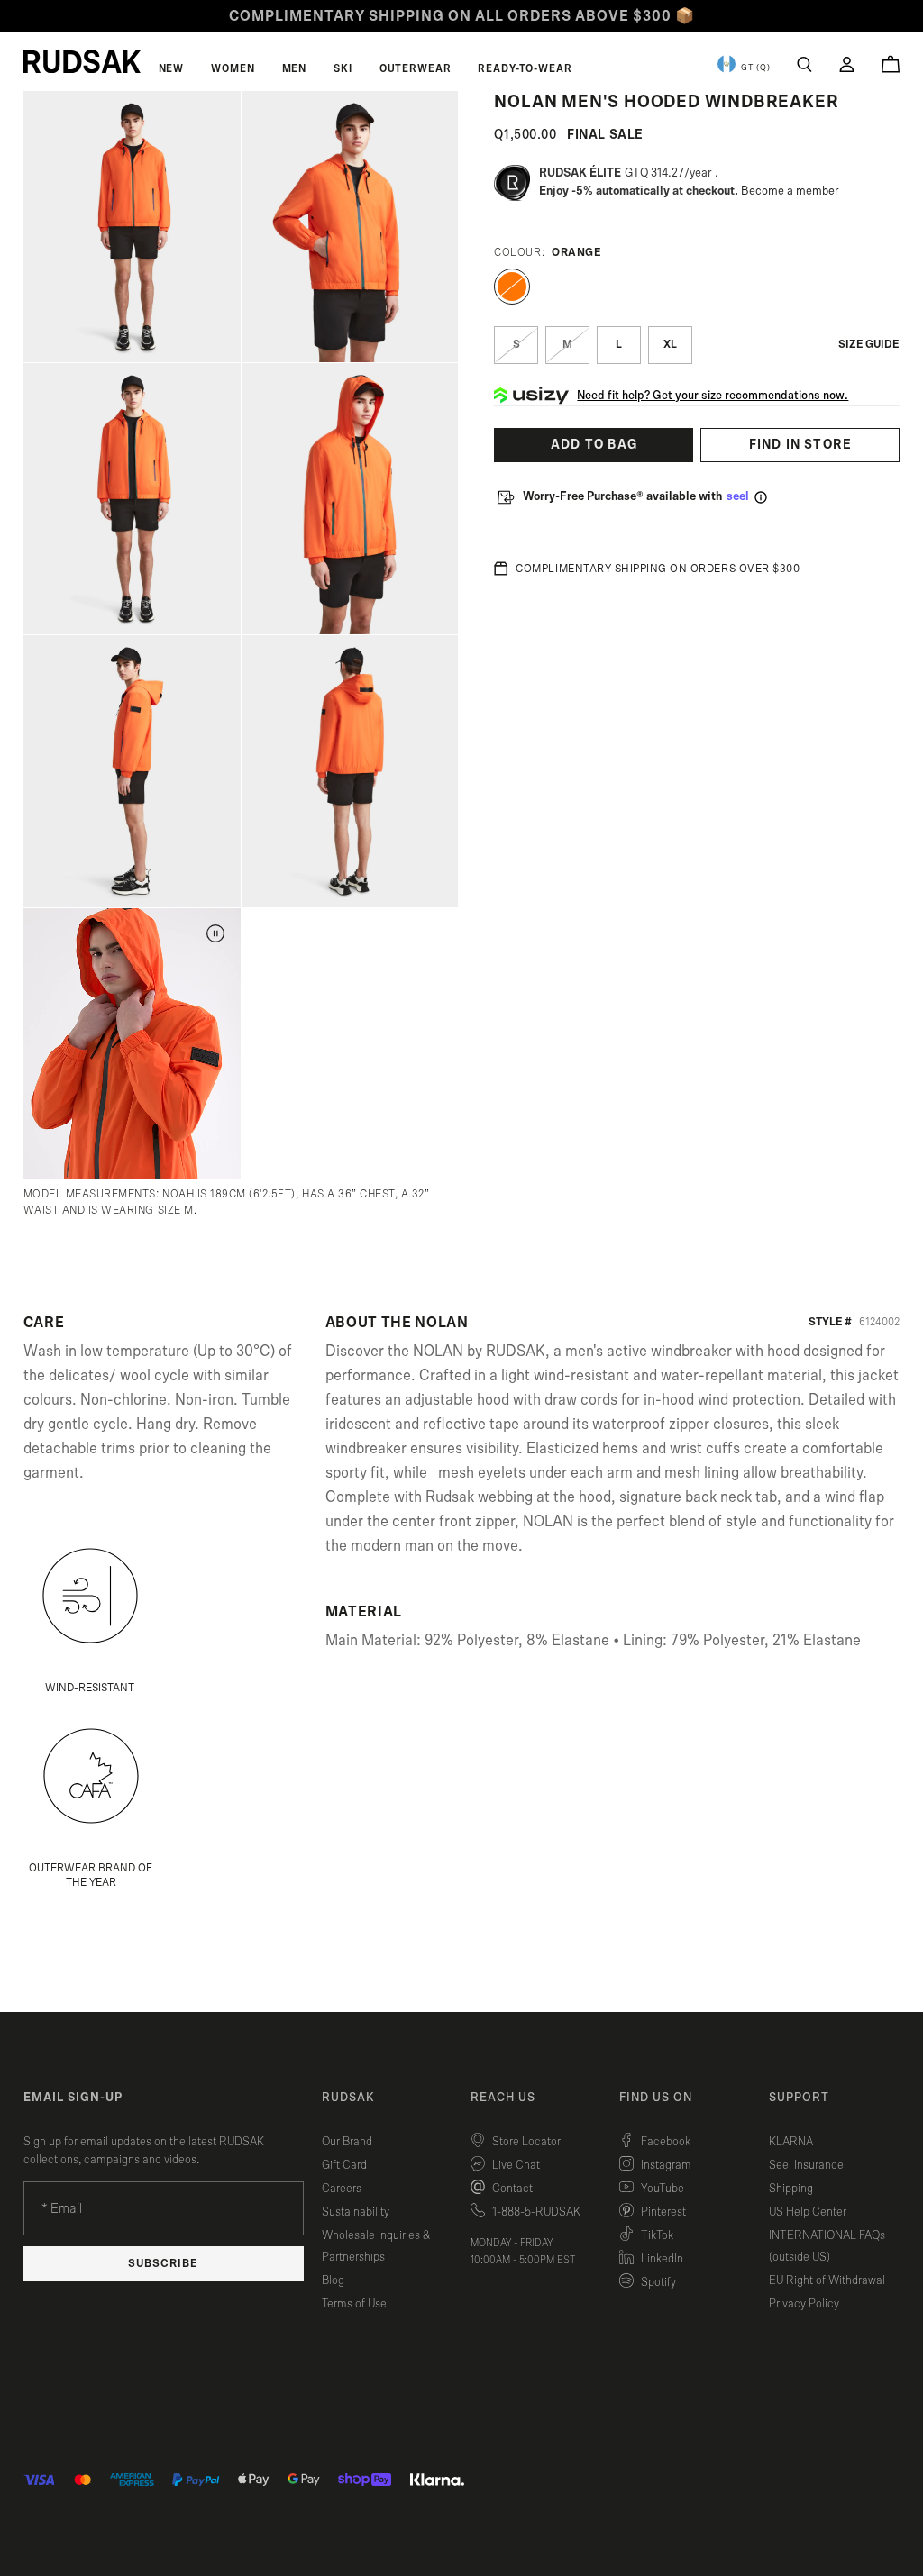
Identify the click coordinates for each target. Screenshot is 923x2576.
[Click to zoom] (132, 227)
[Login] (847, 64)
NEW (172, 68)
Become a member (790, 191)
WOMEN (233, 68)
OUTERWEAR (416, 68)
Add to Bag (594, 445)
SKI (343, 68)
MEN (295, 68)
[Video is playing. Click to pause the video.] (215, 933)
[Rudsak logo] (82, 61)
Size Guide (869, 345)
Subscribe (163, 2264)
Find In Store (801, 445)
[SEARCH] (804, 64)
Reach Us (503, 2098)
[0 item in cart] (891, 64)
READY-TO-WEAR (525, 68)
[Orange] (512, 287)
